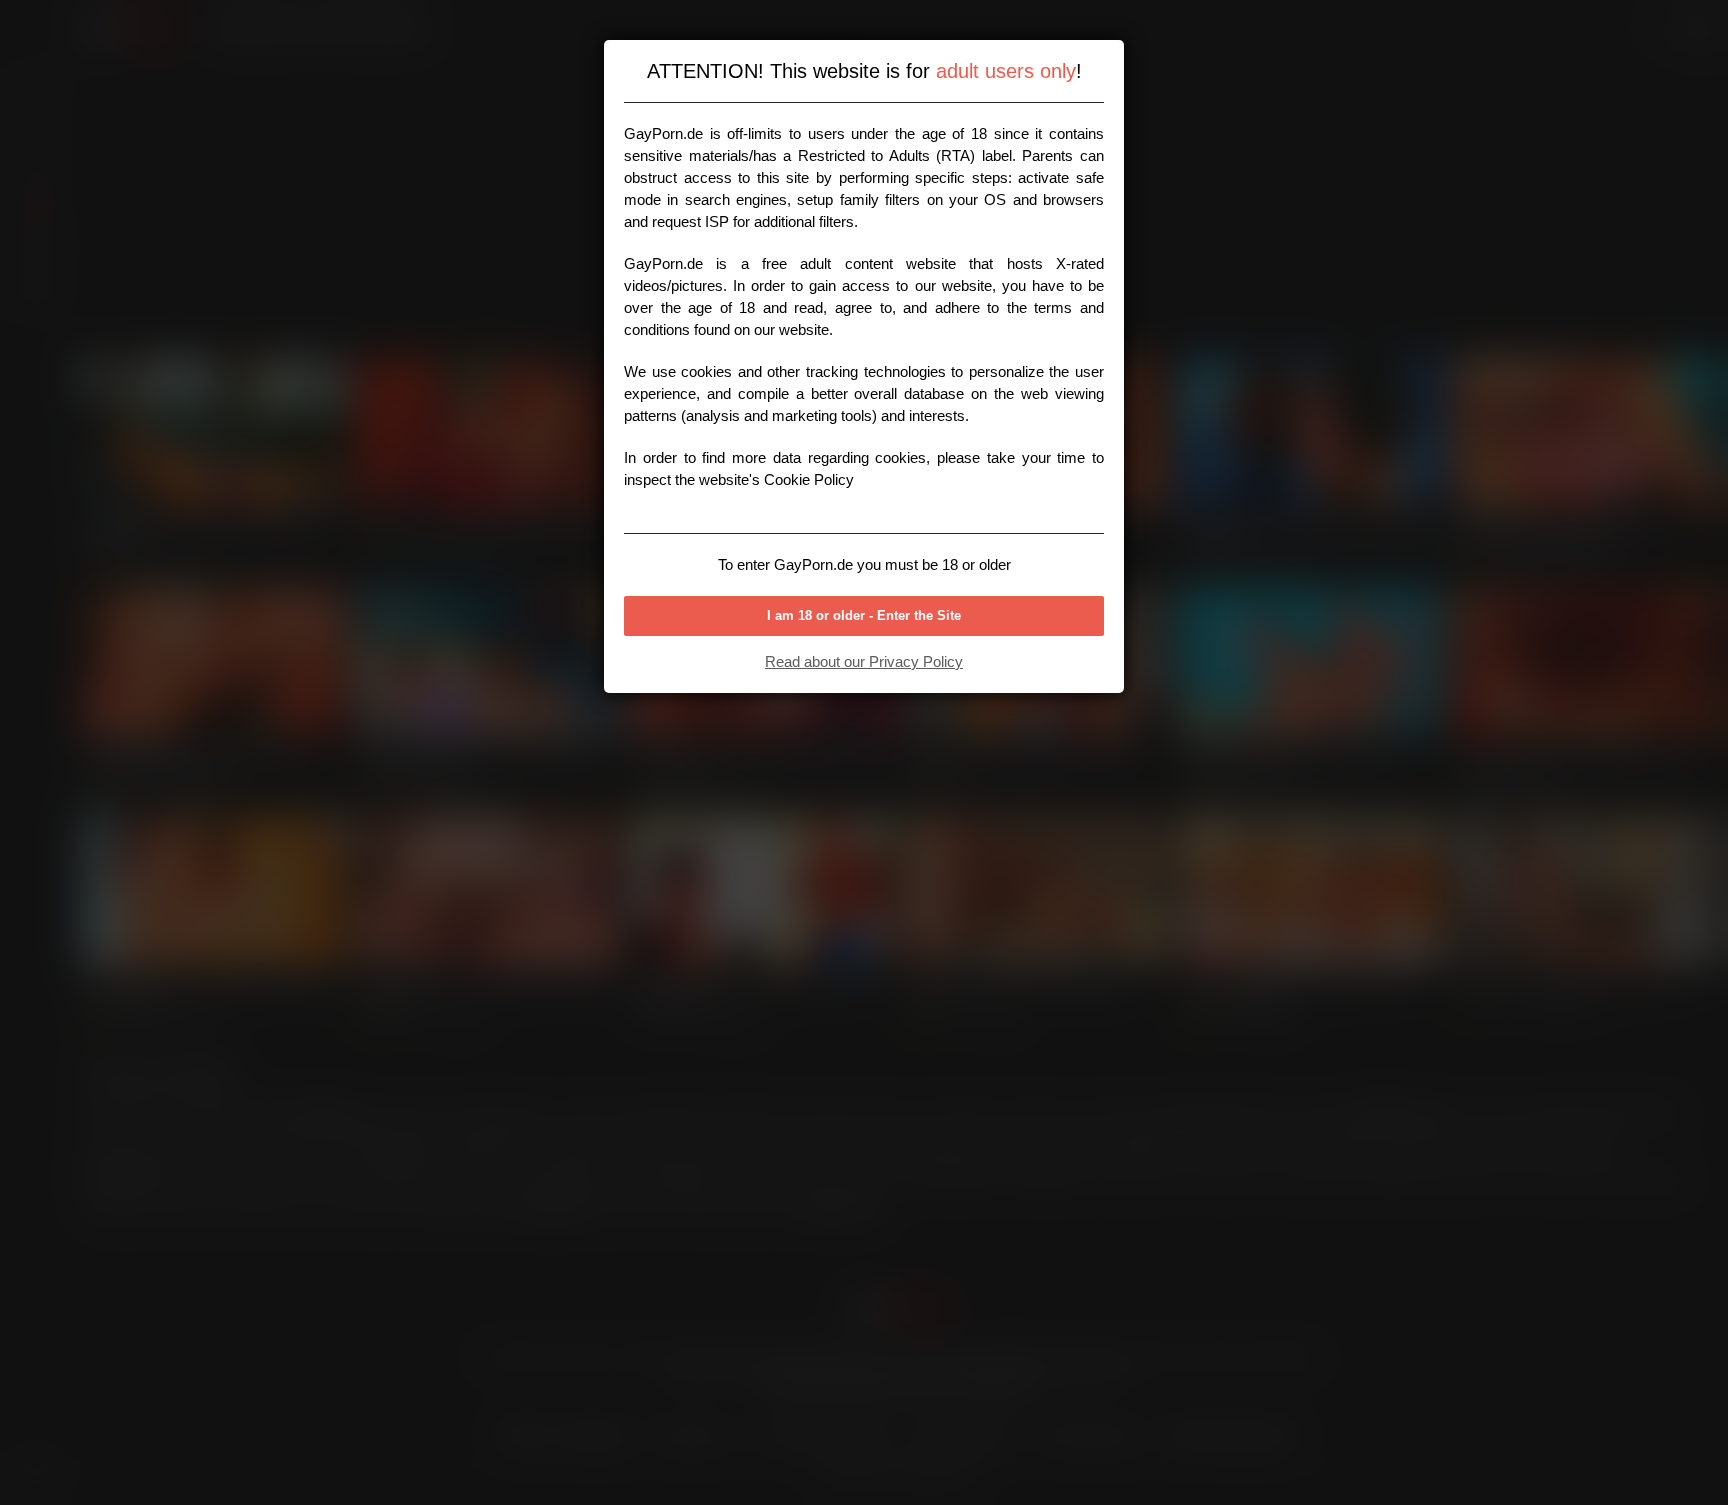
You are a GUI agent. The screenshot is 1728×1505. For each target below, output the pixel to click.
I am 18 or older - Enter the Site (864, 615)
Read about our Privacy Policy (864, 661)
